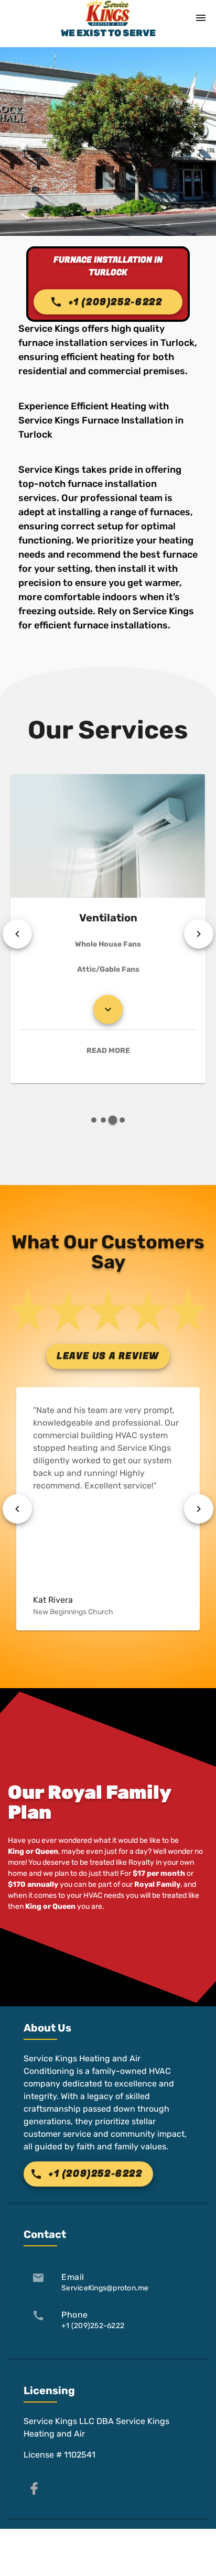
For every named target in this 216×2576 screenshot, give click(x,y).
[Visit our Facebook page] (34, 2488)
